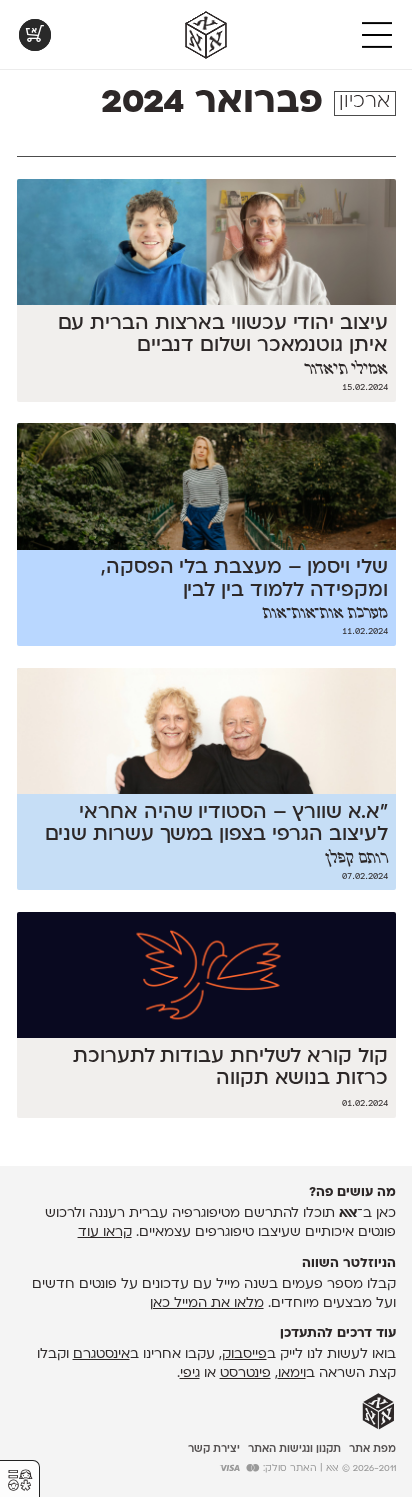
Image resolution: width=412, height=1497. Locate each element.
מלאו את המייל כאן (207, 1303)
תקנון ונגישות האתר (294, 1449)
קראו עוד (105, 1232)
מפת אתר (372, 1449)
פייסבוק (244, 1354)
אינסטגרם (101, 1354)
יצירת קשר (214, 1449)
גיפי (190, 1373)
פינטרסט (245, 1373)
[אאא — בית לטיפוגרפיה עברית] (378, 1412)
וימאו (292, 1373)
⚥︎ (20, 1480)
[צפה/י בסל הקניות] (35, 35)
